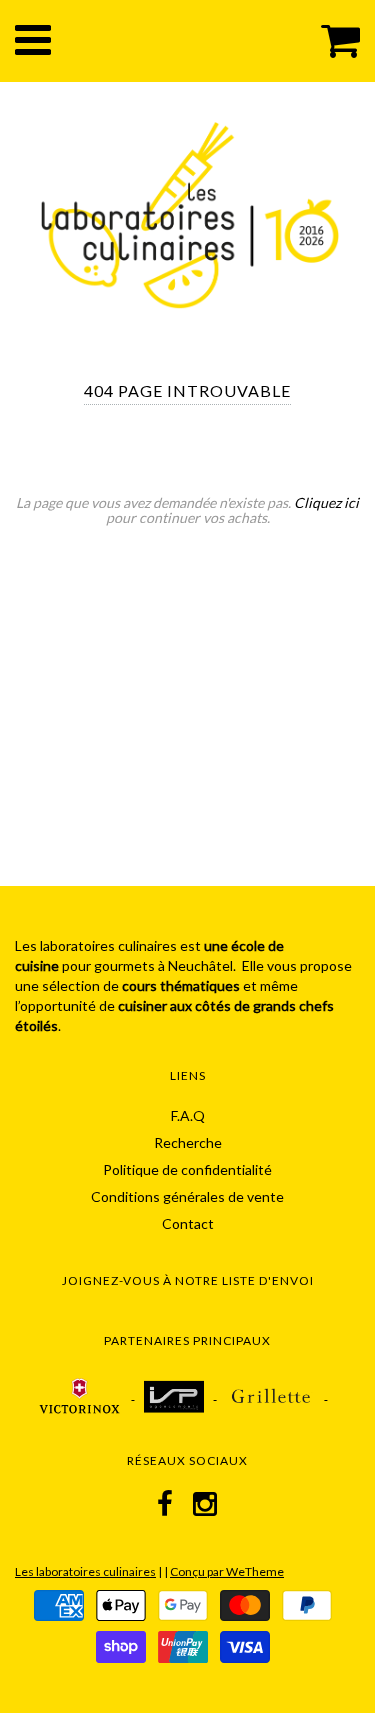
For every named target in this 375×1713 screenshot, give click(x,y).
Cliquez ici (326, 502)
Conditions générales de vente (187, 1196)
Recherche (188, 1142)
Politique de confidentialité (187, 1169)
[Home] (190, 212)
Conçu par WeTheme (227, 1571)
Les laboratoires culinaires (85, 1571)
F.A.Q (188, 1115)
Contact (188, 1223)
